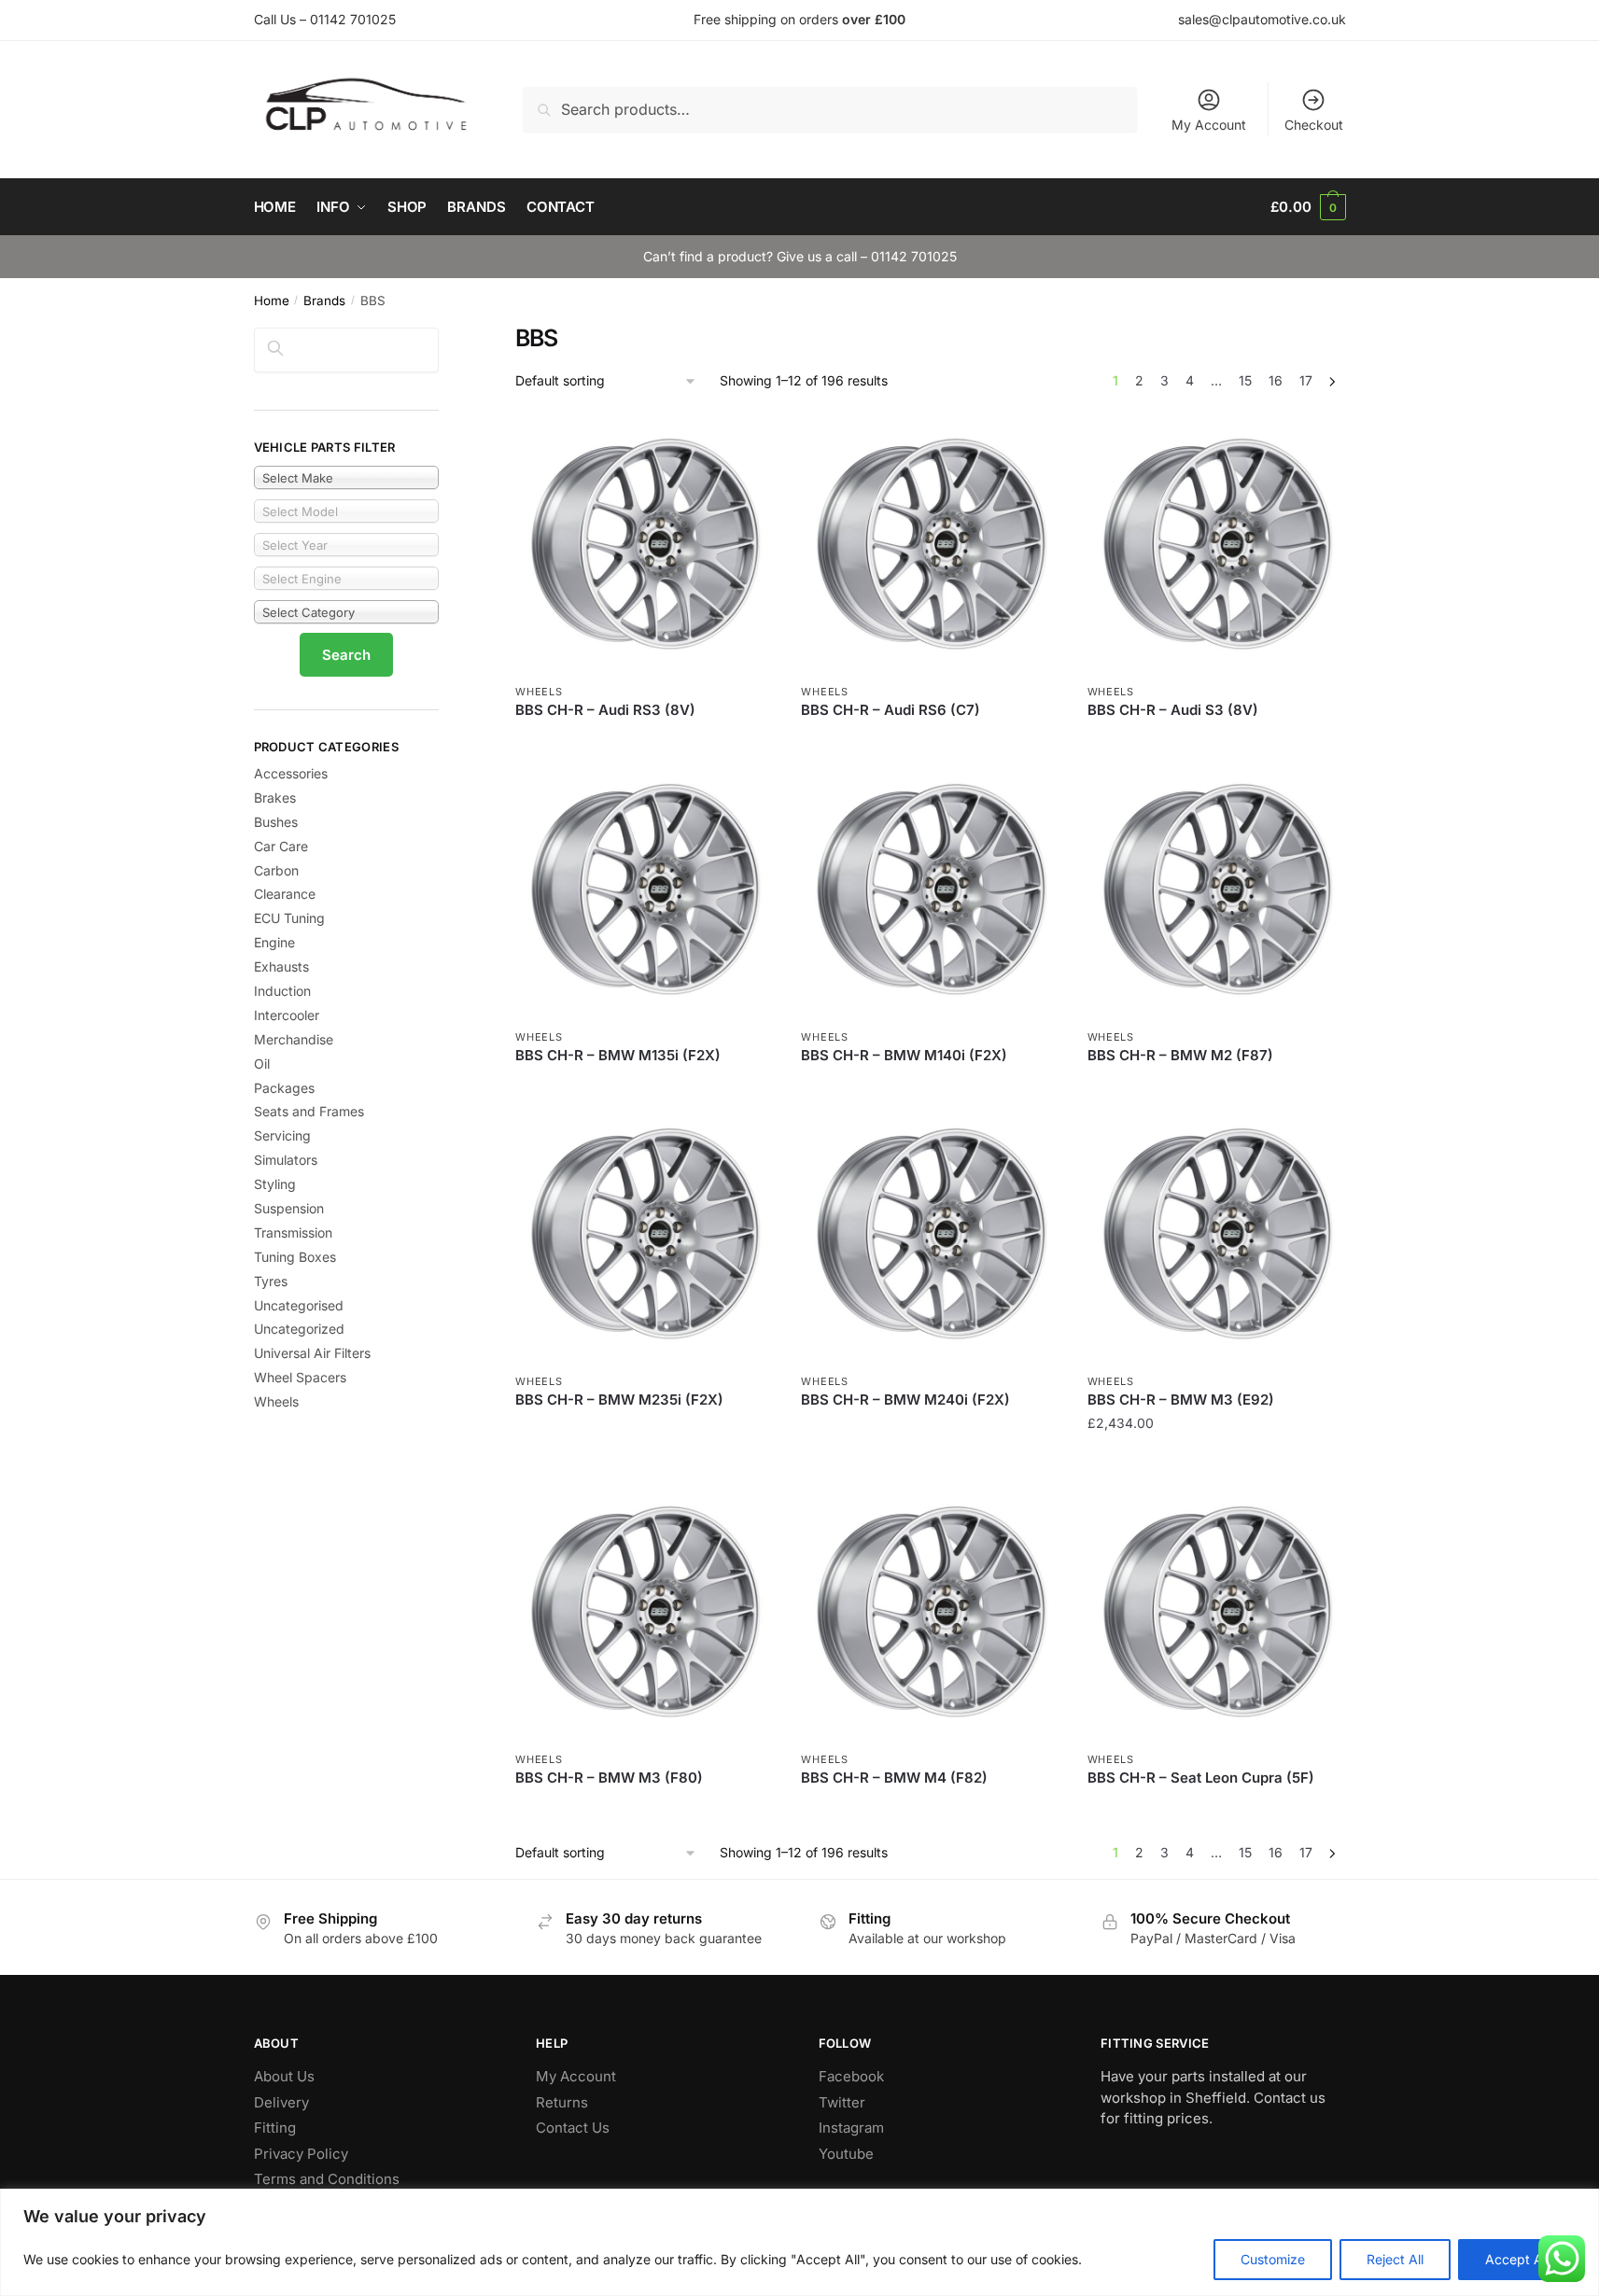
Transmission (293, 1232)
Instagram (851, 2128)
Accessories (291, 773)
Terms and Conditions (327, 2179)
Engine (274, 942)
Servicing (282, 1135)
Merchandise (294, 1039)
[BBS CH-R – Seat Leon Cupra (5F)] (1216, 1612)
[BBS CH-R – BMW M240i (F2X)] (930, 1234)
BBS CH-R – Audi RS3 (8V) (605, 710)
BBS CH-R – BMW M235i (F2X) (619, 1400)
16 (1276, 380)
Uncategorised (299, 1305)
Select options (1216, 1460)
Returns (562, 2102)
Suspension (289, 1208)
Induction (282, 991)
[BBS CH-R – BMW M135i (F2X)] (644, 889)
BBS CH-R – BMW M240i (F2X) (905, 1400)
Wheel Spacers (300, 1377)
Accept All (1517, 2259)
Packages (284, 1088)
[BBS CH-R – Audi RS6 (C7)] (930, 544)
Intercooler (287, 1015)
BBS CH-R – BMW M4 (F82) (894, 1778)
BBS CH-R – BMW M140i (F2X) (904, 1055)
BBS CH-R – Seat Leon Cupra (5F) (1201, 1778)
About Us (284, 2076)
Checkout (1314, 125)
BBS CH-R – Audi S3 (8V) (1173, 710)
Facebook (851, 2076)
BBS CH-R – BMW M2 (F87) (1180, 1055)
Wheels (539, 692)
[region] (799, 2242)
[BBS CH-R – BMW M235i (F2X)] (644, 1234)
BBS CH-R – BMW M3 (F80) (609, 1778)
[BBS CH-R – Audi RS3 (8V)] (644, 544)
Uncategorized (299, 1329)
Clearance (285, 894)
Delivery (281, 2102)
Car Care (281, 846)
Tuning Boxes (295, 1257)
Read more (644, 738)
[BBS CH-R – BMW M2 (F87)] (1216, 889)
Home (272, 301)
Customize (1273, 2259)
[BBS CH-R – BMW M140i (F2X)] (930, 889)
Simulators (286, 1160)
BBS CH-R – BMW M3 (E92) (1181, 1400)
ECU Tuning (289, 918)
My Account (1209, 125)
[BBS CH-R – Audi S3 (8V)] (1216, 544)
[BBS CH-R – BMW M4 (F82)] (930, 1612)
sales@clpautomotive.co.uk (1262, 19)
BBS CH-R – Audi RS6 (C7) (891, 710)
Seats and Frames (309, 1111)
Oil (262, 1064)
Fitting (275, 2128)
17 (1306, 380)
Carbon (276, 870)
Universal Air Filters (312, 1353)
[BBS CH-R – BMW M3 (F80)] (644, 1612)
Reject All (1395, 2259)
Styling (275, 1184)
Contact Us (573, 2128)
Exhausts (281, 966)
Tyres (271, 1281)
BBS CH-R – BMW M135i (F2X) (618, 1055)
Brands (324, 301)
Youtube (846, 2154)
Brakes (275, 798)
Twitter (842, 2102)
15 (1245, 380)
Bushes (276, 822)
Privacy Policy (301, 2154)
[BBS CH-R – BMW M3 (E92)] (1216, 1234)
